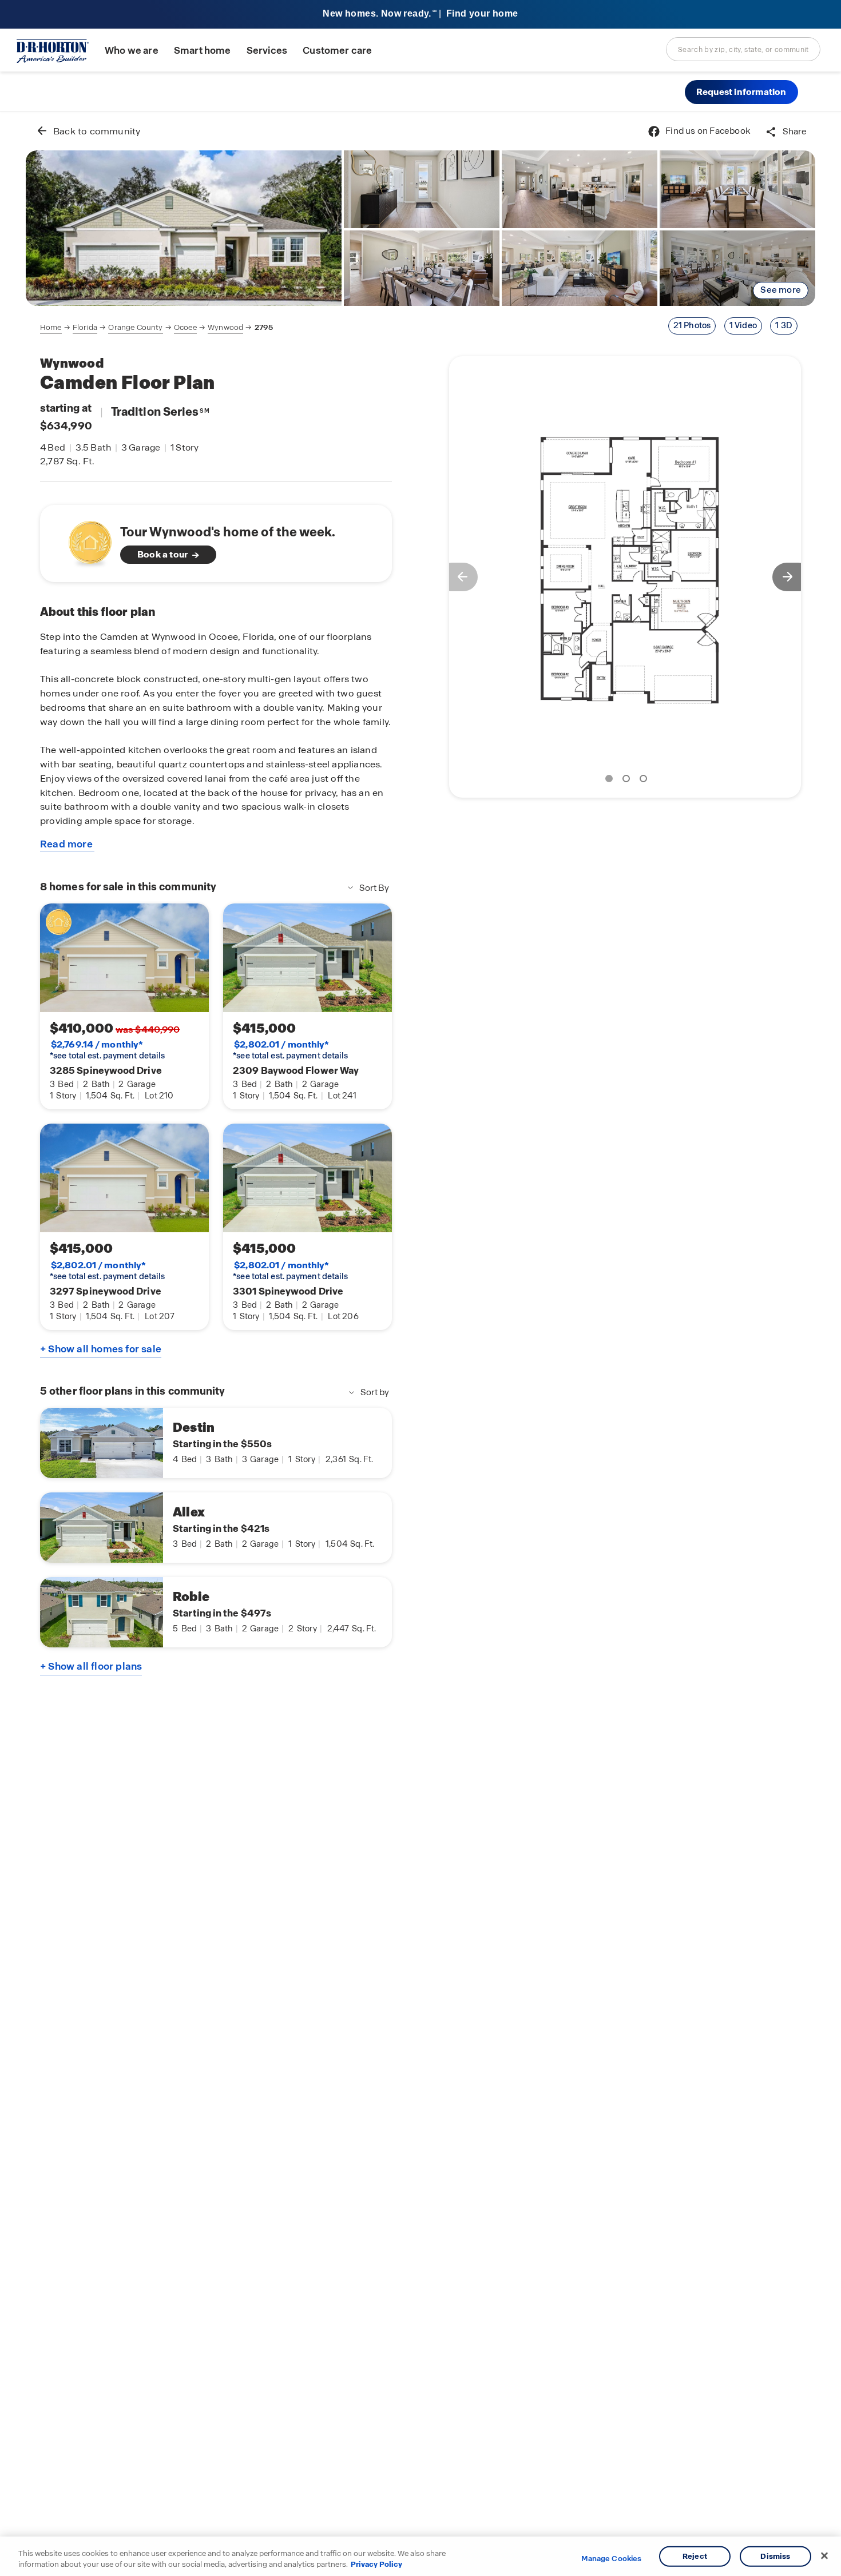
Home (51, 327)
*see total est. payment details (107, 1050)
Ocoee (185, 327)
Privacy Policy (376, 2564)
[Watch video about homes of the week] (84, 540)
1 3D (784, 325)
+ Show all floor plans (91, 1666)
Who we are (132, 51)
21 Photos (692, 325)
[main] (420, 1344)
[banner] (420, 15)
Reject (695, 2556)
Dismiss (775, 2556)
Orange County (135, 327)
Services (267, 51)
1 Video (743, 325)
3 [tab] (645, 781)
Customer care (337, 51)
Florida (85, 327)
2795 (264, 327)
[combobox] (743, 49)
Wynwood (225, 327)
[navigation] (156, 328)
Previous (458, 577)
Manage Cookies (611, 2559)
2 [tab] (628, 781)
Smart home (203, 51)
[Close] (824, 2556)
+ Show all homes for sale (101, 1349)
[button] (741, 92)
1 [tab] (611, 781)
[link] (184, 228)
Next (792, 577)
